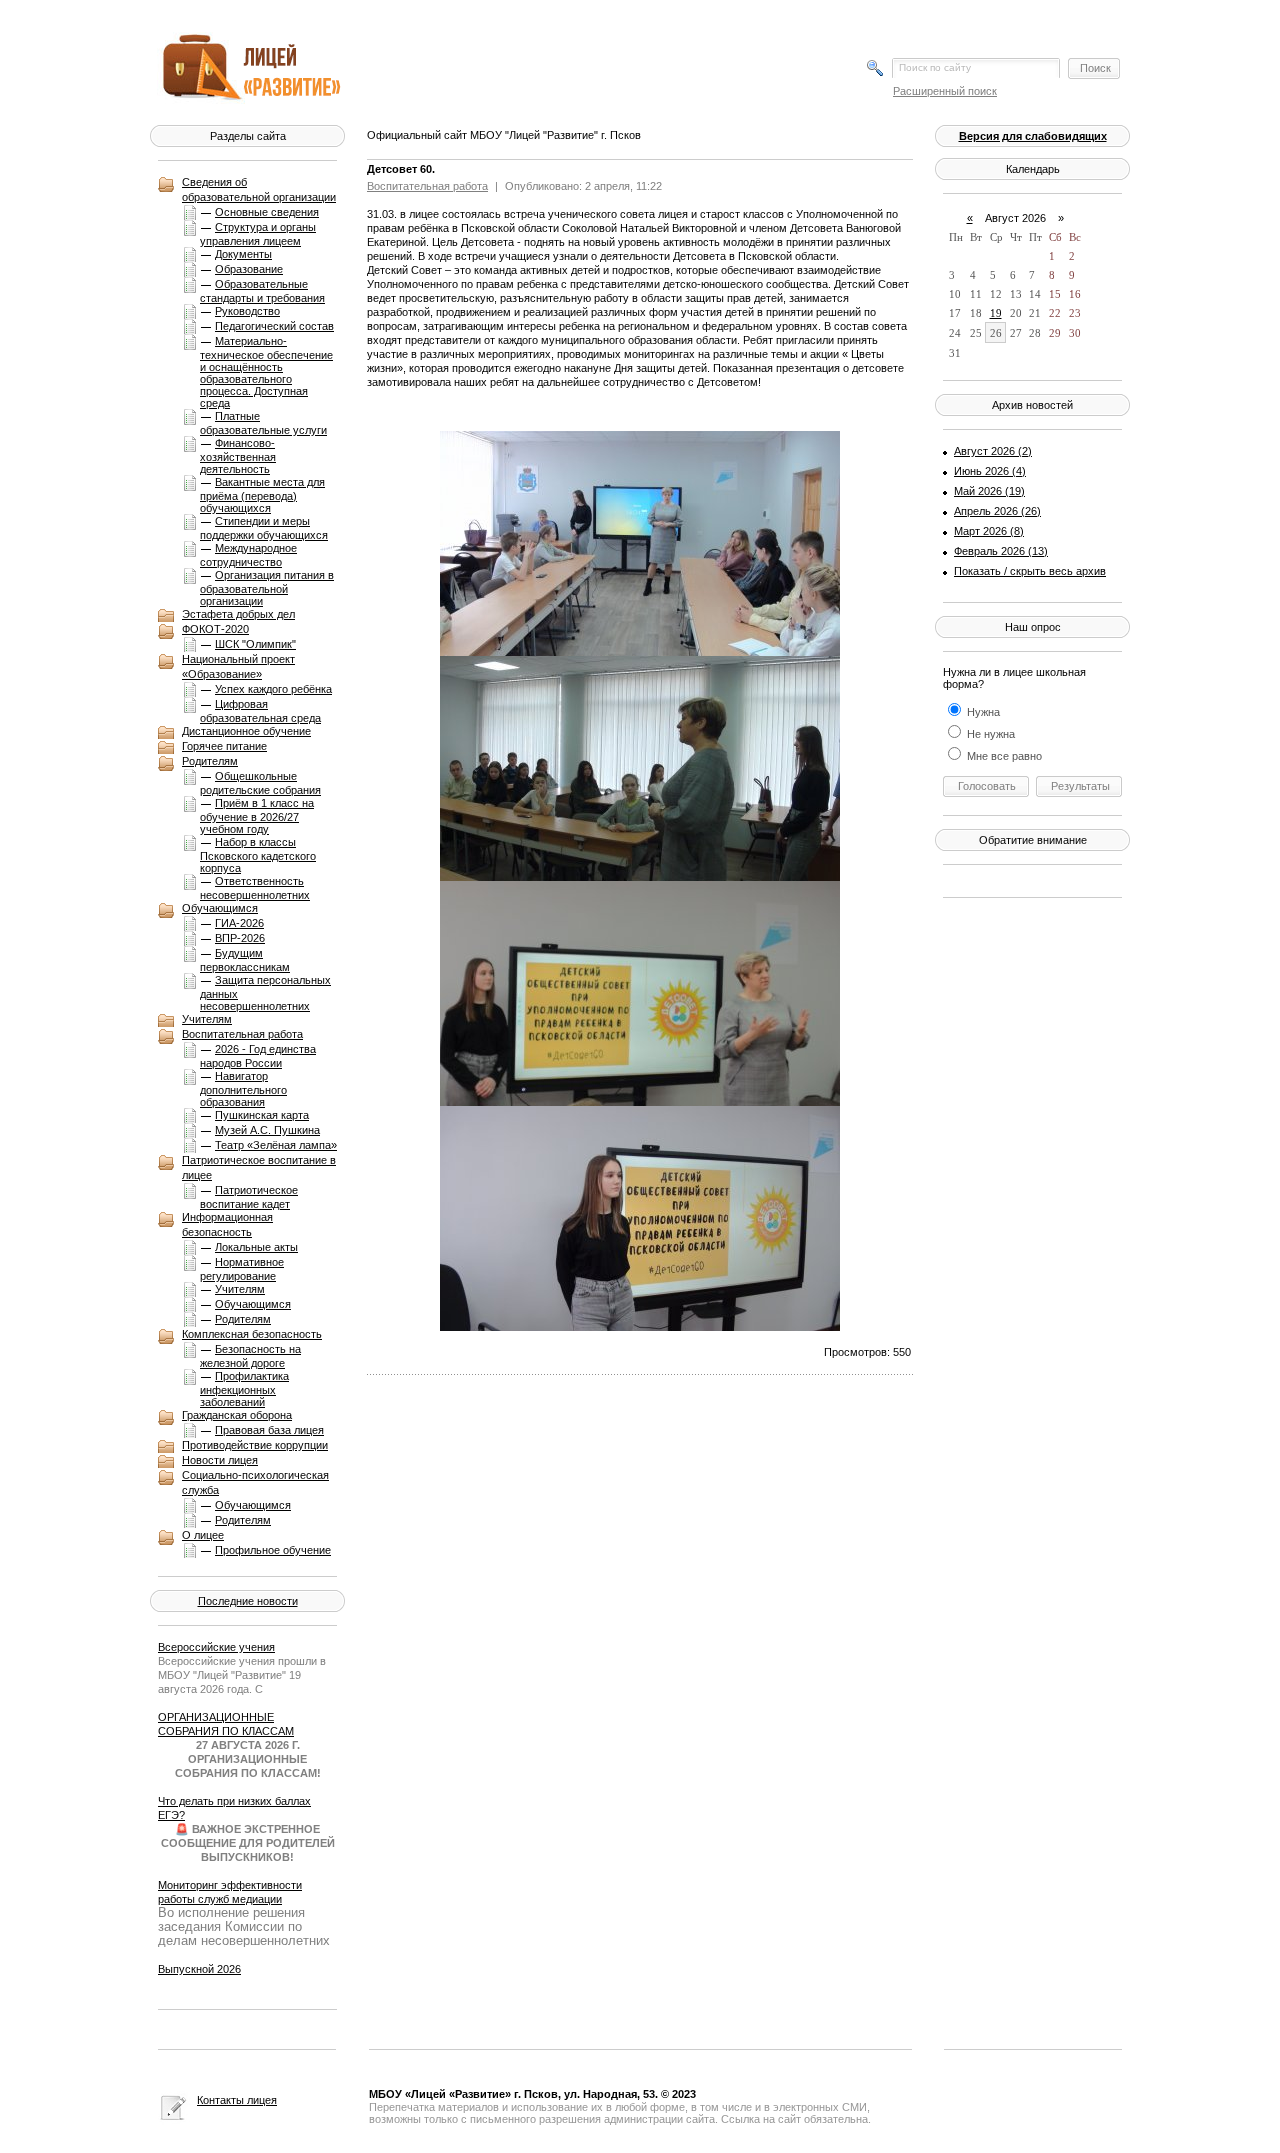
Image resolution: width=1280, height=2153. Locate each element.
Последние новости (248, 1601)
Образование (249, 269)
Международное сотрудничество (248, 555)
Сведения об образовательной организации (259, 189)
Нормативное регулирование (242, 1269)
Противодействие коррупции (255, 1445)
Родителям (210, 761)
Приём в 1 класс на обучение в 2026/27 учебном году (257, 816)
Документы (243, 254)
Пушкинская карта (262, 1115)
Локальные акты (256, 1247)
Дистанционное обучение (246, 731)
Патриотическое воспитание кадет (249, 1197)
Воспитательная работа (242, 1034)
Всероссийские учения (216, 1647)
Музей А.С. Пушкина (267, 1130)
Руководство (247, 311)
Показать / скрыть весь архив (1030, 571)
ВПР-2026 (240, 938)
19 (996, 313)
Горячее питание (224, 746)
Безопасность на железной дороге (250, 1356)
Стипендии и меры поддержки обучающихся (264, 528)
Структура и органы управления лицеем (258, 234)
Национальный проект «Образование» (238, 666)
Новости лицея (220, 1460)
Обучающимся (220, 908)
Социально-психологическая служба (255, 1482)
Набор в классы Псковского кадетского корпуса (258, 855)
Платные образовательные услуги (263, 423)
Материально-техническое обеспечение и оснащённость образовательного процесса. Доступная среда (266, 372)
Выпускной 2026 (199, 1969)
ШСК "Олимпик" (255, 644)
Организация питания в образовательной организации (267, 588)
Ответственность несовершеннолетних (255, 888)
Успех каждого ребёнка (273, 689)
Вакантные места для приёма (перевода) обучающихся (262, 495)
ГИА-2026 (239, 923)
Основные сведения (267, 212)
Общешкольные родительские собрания (260, 783)
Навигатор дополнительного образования (243, 1089)
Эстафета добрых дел (238, 614)
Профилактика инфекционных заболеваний (244, 1389)
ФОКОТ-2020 (215, 629)
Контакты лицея (237, 2100)
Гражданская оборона (237, 1415)
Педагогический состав (274, 326)
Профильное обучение (273, 1550)
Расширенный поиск (945, 91)
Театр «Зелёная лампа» (276, 1145)
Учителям (207, 1019)
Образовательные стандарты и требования (262, 291)
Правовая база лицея (269, 1430)
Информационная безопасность (227, 1224)
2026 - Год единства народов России (258, 1056)
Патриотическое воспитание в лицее (259, 1167)
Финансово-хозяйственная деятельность (238, 456)
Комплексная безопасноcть (252, 1334)
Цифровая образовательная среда (260, 711)
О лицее (203, 1535)
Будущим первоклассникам (245, 960)
